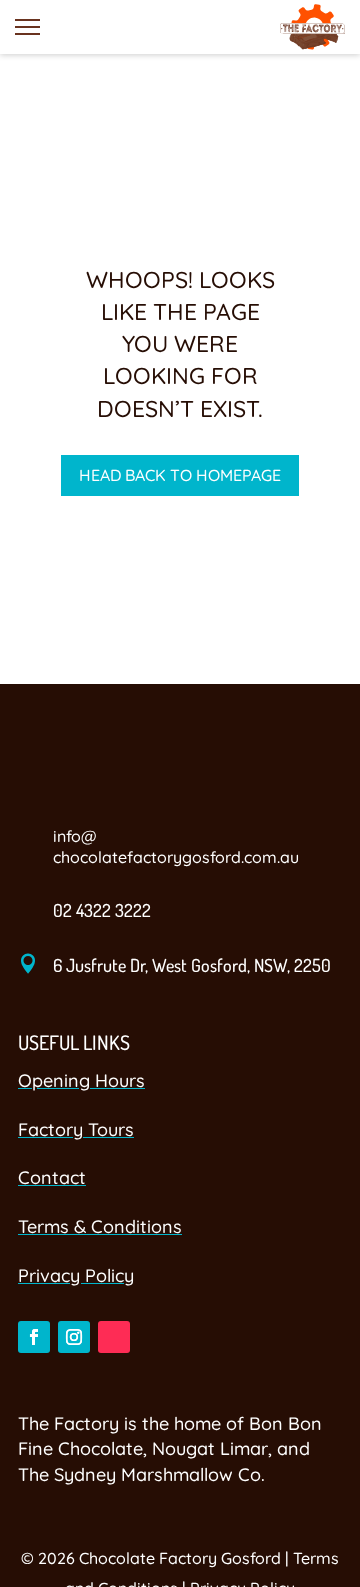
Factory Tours (76, 1129)
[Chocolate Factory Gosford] (312, 27)
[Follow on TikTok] (114, 1337)
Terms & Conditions (100, 1226)
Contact (52, 1177)
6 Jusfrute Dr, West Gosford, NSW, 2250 (192, 965)
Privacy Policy (76, 1275)
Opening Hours (81, 1080)
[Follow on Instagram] (74, 1337)
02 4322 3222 (102, 910)
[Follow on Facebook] (34, 1337)
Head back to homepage (180, 475)
